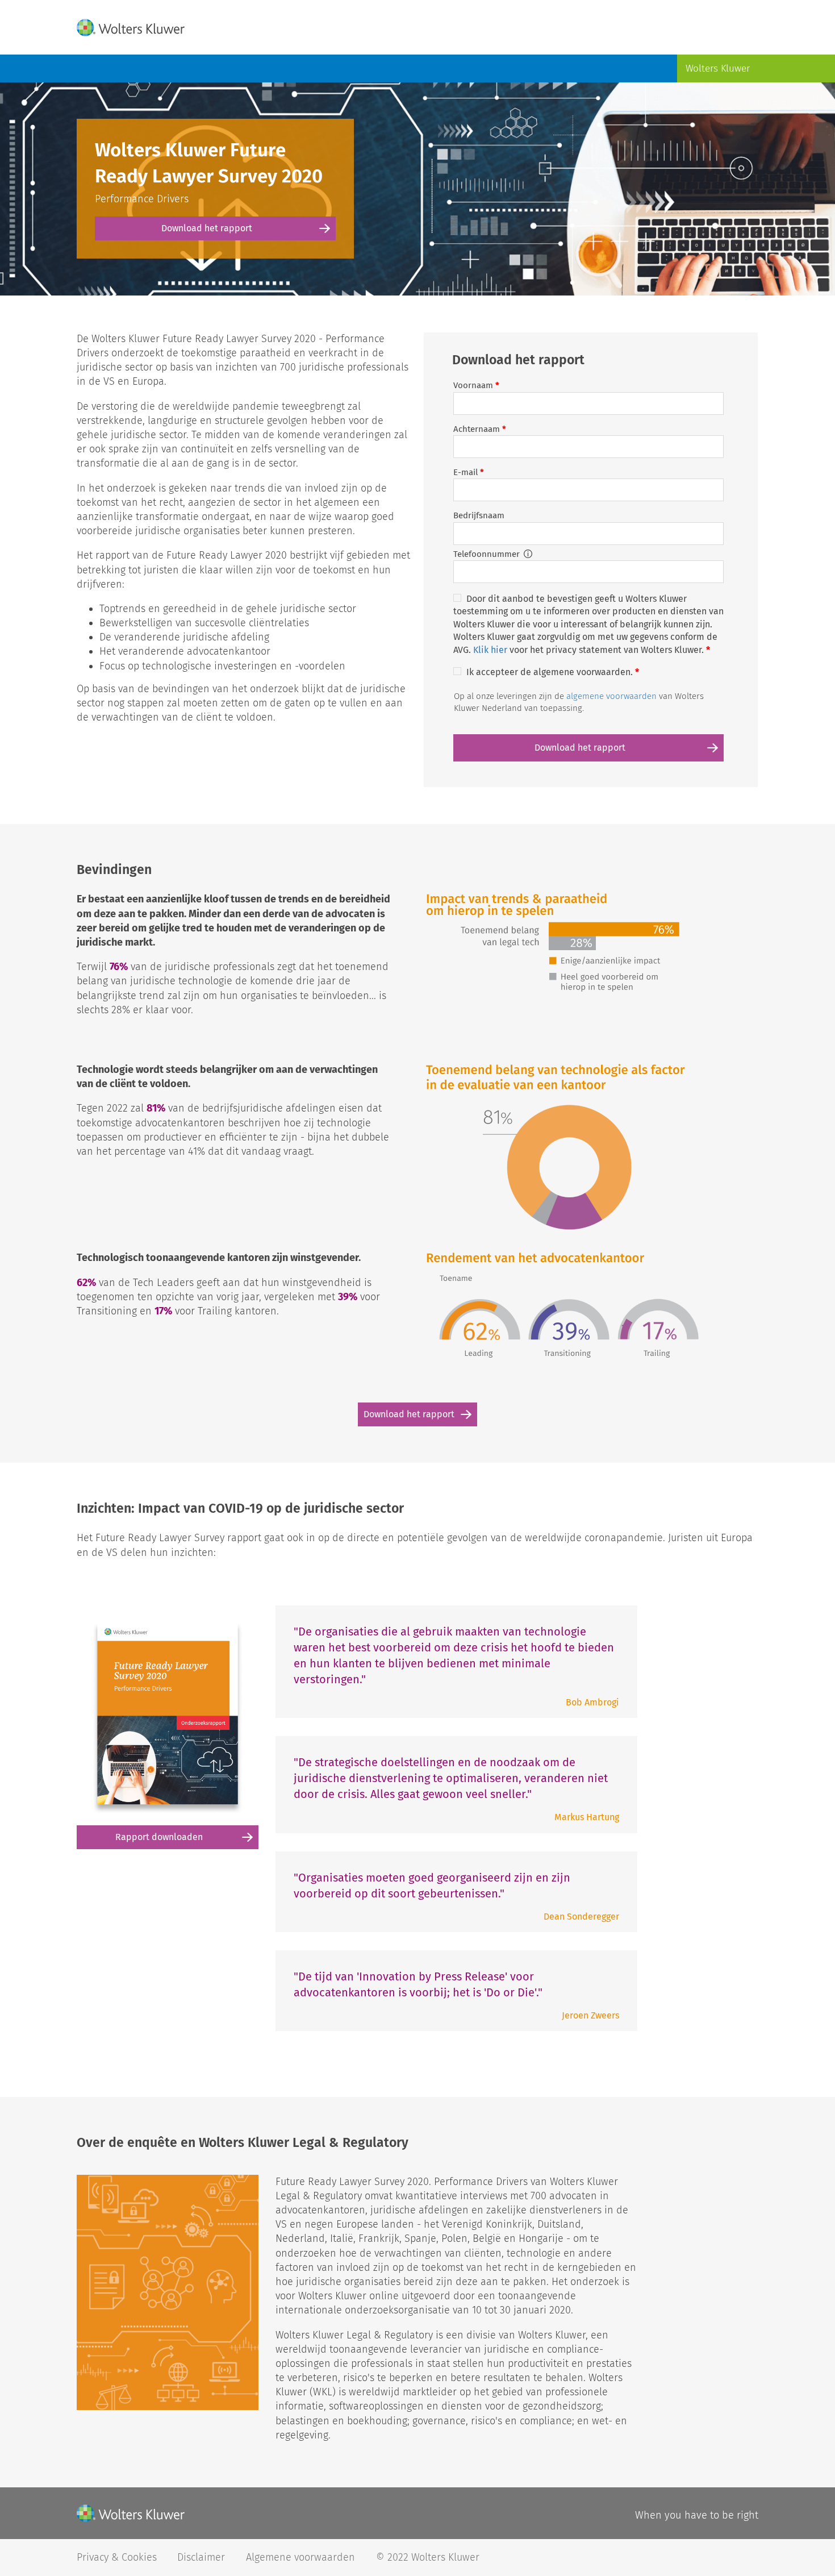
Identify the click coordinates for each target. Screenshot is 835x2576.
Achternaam (480, 429)
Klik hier (490, 650)
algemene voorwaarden (611, 696)
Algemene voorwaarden (302, 2557)
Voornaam (476, 385)
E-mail (469, 472)
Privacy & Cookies (117, 2557)
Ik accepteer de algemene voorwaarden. (553, 672)
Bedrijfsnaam (479, 515)
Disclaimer (203, 2557)
